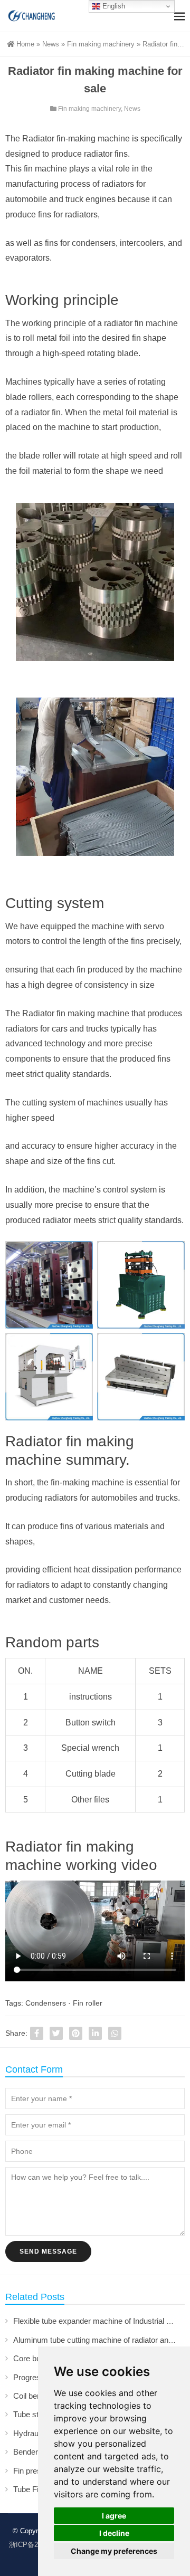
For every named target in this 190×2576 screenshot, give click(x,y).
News (51, 44)
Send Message (48, 2251)
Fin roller (88, 2003)
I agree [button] (114, 2516)
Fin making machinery (101, 44)
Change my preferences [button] (114, 2551)
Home (25, 44)
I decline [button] (114, 2533)
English (113, 6)
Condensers (46, 2003)
